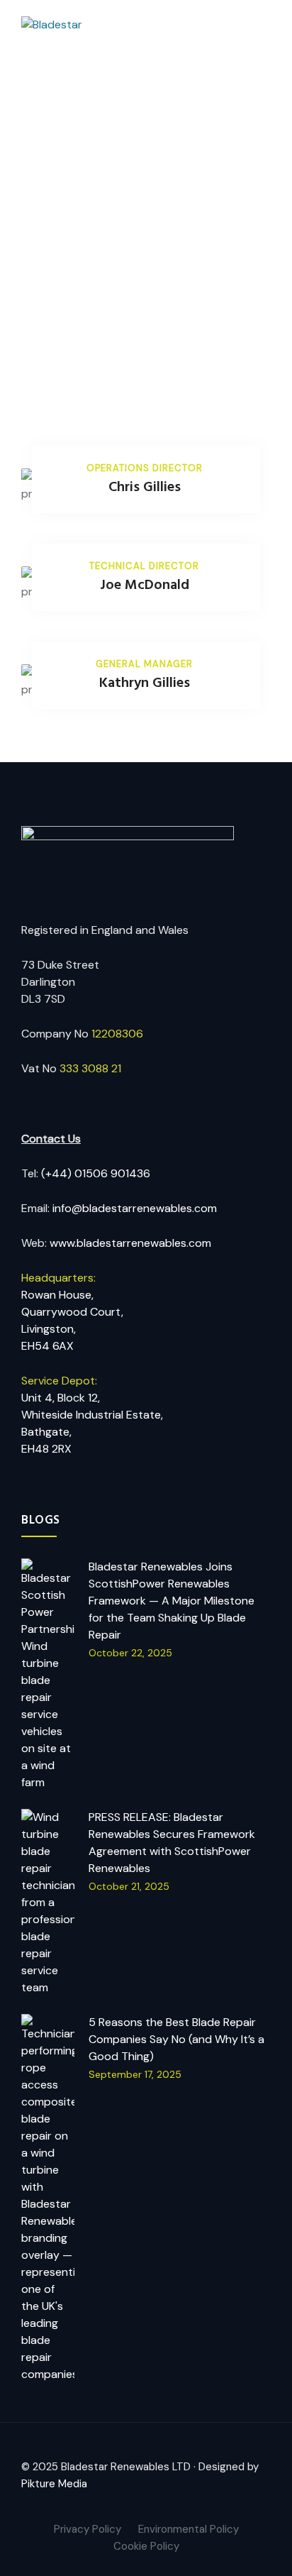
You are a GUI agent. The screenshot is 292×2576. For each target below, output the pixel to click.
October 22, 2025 (130, 1653)
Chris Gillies (145, 488)
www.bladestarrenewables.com (130, 1243)
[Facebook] (135, 2501)
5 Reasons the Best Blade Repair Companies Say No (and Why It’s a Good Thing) (176, 2039)
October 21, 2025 (129, 1886)
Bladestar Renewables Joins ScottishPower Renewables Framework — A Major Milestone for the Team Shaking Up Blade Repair (172, 1601)
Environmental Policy (189, 2529)
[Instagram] (179, 2501)
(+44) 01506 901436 (96, 1173)
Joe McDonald (145, 585)
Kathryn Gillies (145, 683)
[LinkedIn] (157, 2501)
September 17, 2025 (135, 2074)
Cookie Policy (146, 2546)
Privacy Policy (88, 2529)
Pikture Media (54, 2484)
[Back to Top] (262, 2553)
